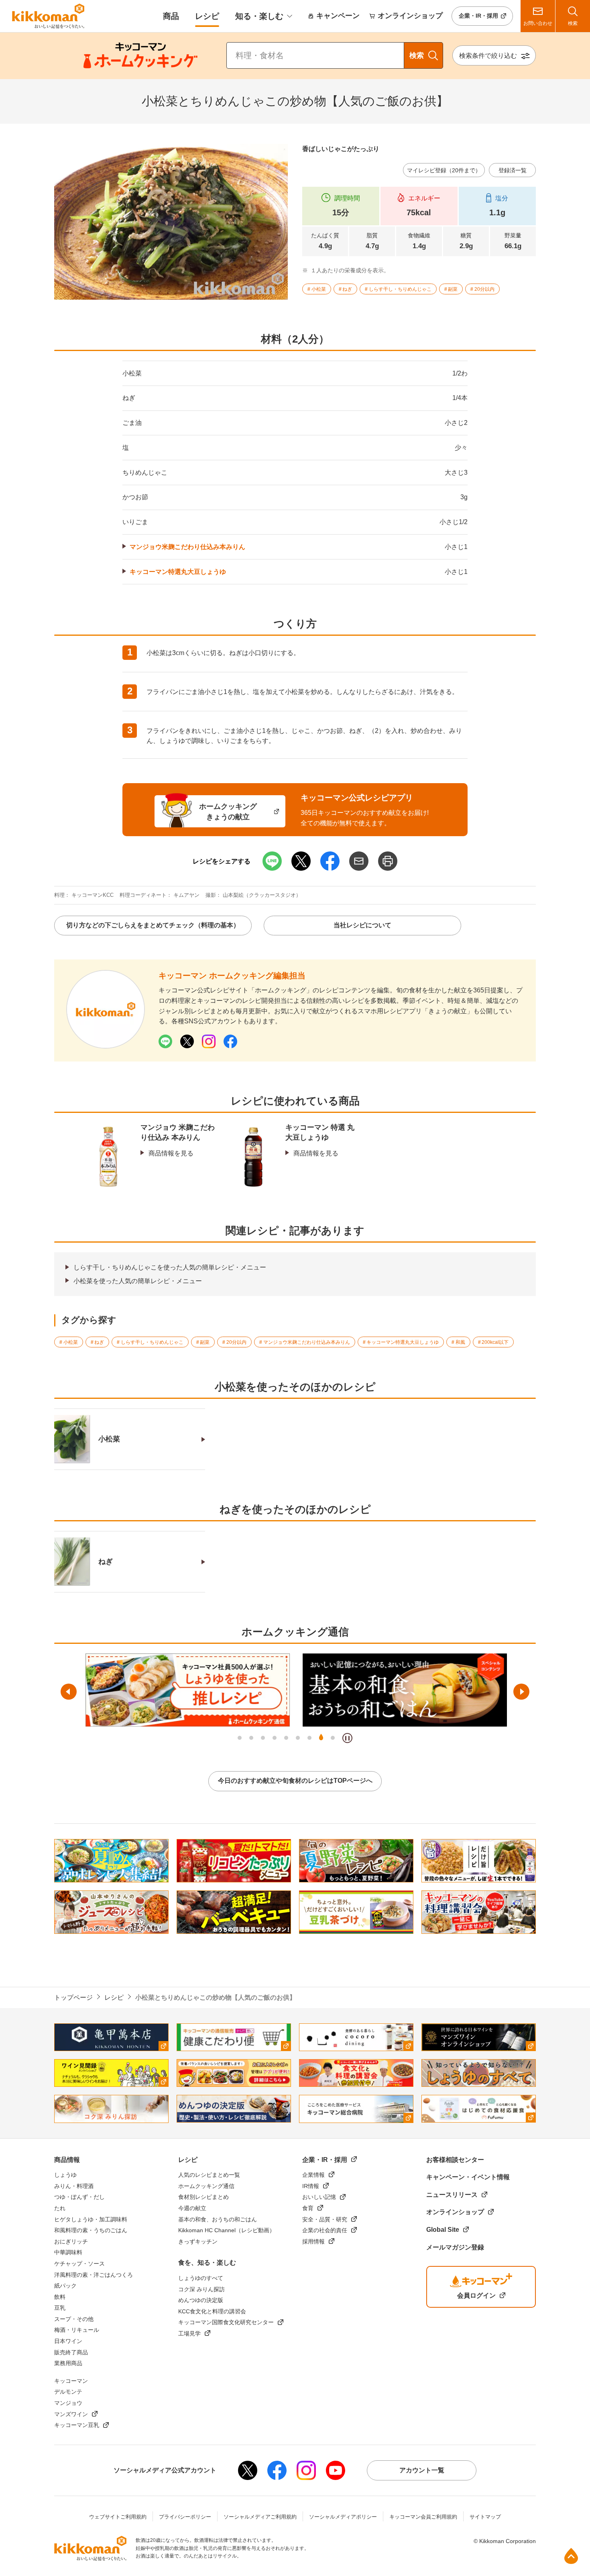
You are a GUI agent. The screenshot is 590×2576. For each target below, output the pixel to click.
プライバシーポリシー (185, 2517)
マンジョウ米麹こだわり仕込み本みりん (187, 547)
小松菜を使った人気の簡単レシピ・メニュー (138, 1281)
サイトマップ (485, 2517)
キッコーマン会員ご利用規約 (423, 2517)
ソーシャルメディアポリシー (343, 2517)
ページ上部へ (571, 2556)
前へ (69, 1692)
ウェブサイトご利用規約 (118, 2517)
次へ (521, 1692)
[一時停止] (347, 1738)
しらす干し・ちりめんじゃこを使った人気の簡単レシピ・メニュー (170, 1267)
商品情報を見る (171, 1153)
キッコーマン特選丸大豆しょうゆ (178, 572)
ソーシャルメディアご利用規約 (260, 2517)
